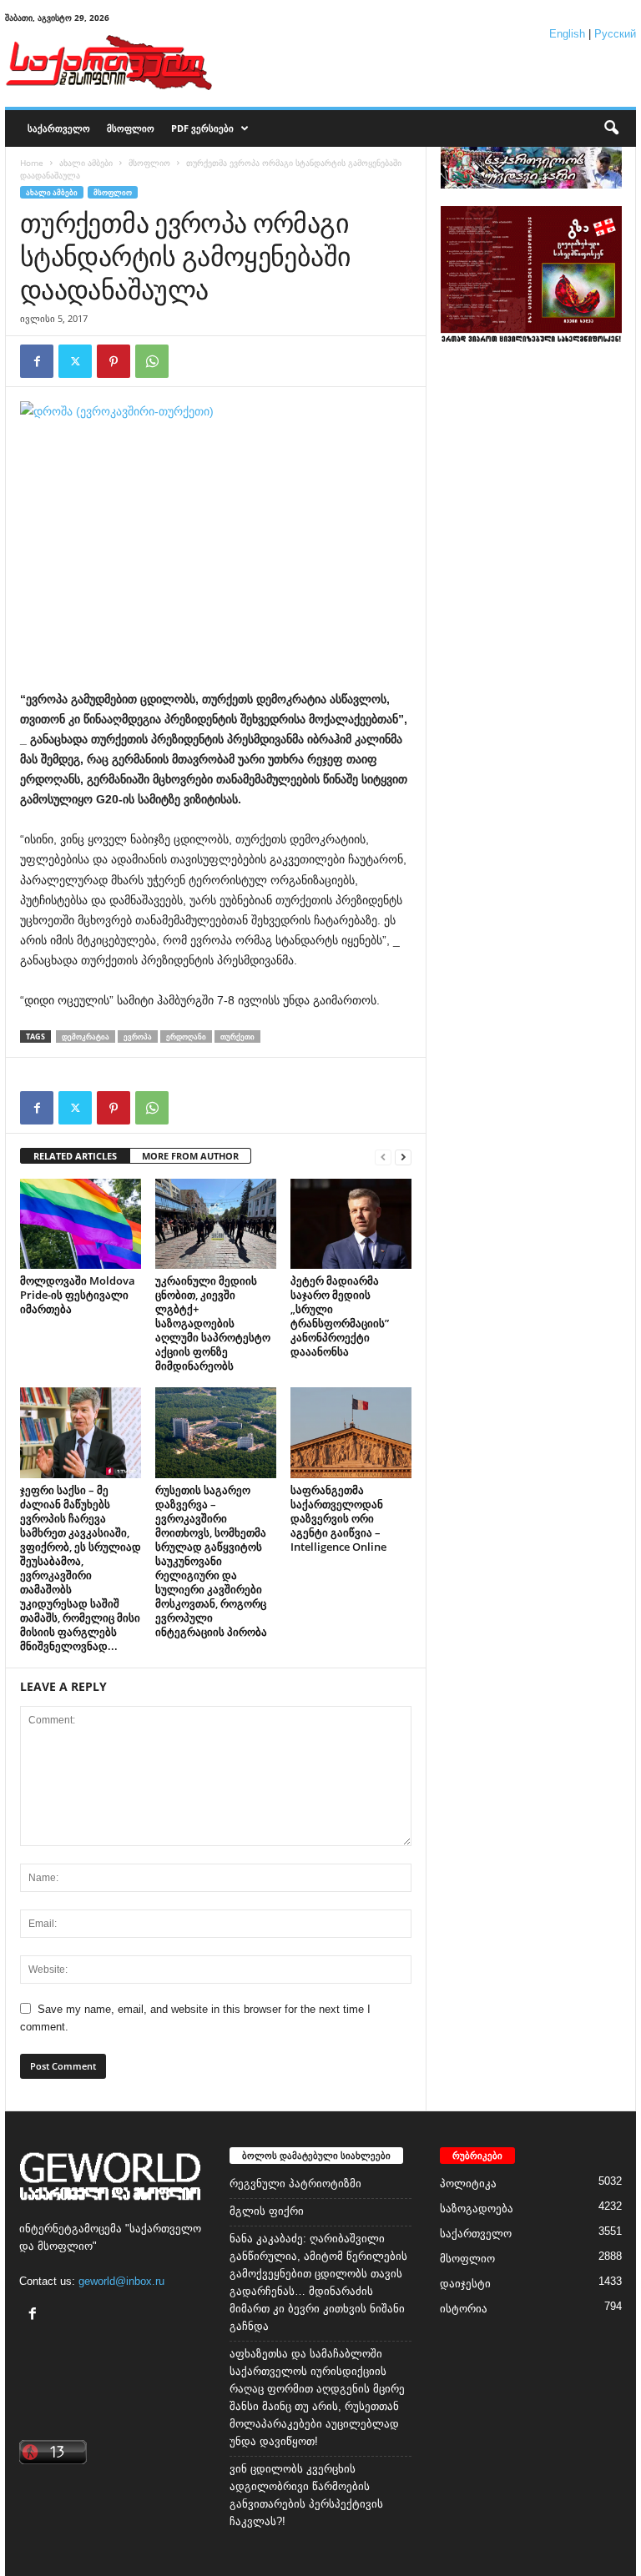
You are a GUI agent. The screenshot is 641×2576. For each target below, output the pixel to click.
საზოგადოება (477, 2209)
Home (32, 163)
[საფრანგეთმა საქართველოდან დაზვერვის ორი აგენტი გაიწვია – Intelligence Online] (351, 1432)
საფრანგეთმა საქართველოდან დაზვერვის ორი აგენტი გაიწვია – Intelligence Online (338, 1518)
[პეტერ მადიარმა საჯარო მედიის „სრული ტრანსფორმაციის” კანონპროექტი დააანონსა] (351, 1224)
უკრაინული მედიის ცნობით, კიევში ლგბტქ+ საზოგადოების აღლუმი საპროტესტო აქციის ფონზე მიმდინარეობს (213, 1323)
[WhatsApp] (152, 361)
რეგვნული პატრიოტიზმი (295, 2184)
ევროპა (138, 1036)
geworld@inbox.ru (121, 2281)
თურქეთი (237, 1036)
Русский (615, 34)
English (567, 34)
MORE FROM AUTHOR (190, 1156)
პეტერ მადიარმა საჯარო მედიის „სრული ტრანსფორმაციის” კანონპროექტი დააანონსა (340, 1316)
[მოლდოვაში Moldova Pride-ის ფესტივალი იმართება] (81, 1224)
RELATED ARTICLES (75, 1156)
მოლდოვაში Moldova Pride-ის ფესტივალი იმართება (78, 1295)
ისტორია (464, 2309)
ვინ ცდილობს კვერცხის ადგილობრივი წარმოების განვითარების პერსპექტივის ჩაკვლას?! (306, 2495)
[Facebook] (37, 361)
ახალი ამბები (86, 163)
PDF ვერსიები (202, 128)
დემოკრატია (86, 1036)
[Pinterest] (114, 361)
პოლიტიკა (468, 2184)
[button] (611, 128)
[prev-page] (383, 1157)
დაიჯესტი (465, 2284)
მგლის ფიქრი (267, 2211)
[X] (75, 361)
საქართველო (59, 128)
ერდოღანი (186, 1036)
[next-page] (403, 1157)
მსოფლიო (131, 128)
